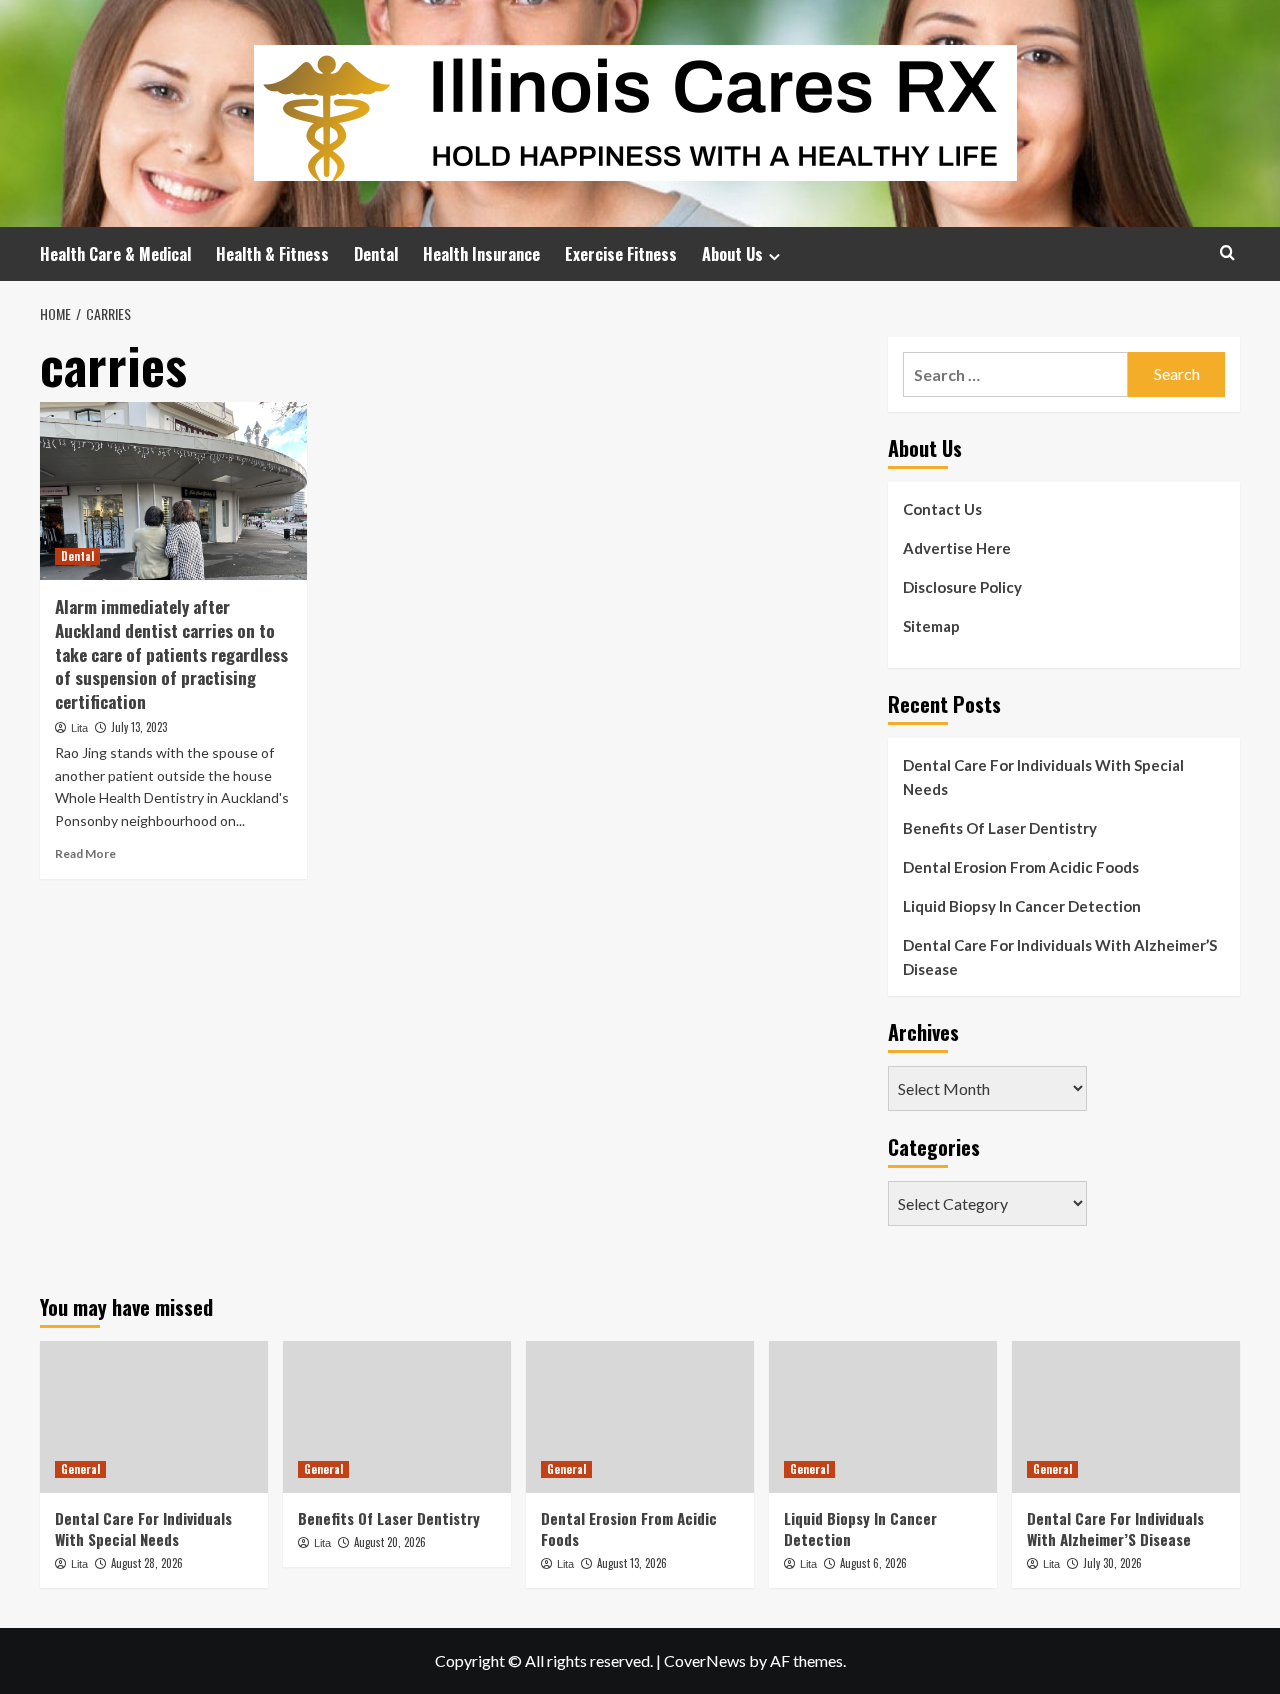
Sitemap (931, 626)
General (80, 1469)
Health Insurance (481, 254)
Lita (79, 728)
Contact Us (942, 509)
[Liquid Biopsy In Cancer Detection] (883, 1417)
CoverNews (705, 1660)
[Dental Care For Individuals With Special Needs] (154, 1417)
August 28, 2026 (147, 1563)
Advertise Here (957, 548)
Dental (376, 254)
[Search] (1227, 252)
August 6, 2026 (873, 1563)
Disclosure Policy (962, 587)
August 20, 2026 (390, 1542)
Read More (85, 853)
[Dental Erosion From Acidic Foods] (640, 1417)
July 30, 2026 (1112, 1563)
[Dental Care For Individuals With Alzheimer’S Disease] (1126, 1417)
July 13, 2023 (139, 727)
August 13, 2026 (632, 1563)
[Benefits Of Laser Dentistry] (397, 1417)
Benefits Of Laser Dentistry (1000, 828)
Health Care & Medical (115, 254)
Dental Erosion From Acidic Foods (1021, 867)
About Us (732, 254)
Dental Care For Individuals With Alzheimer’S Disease (1060, 957)
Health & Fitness (272, 254)
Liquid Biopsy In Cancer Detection (1022, 906)
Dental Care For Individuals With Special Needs (1043, 777)
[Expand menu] (774, 256)
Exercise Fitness (621, 254)
